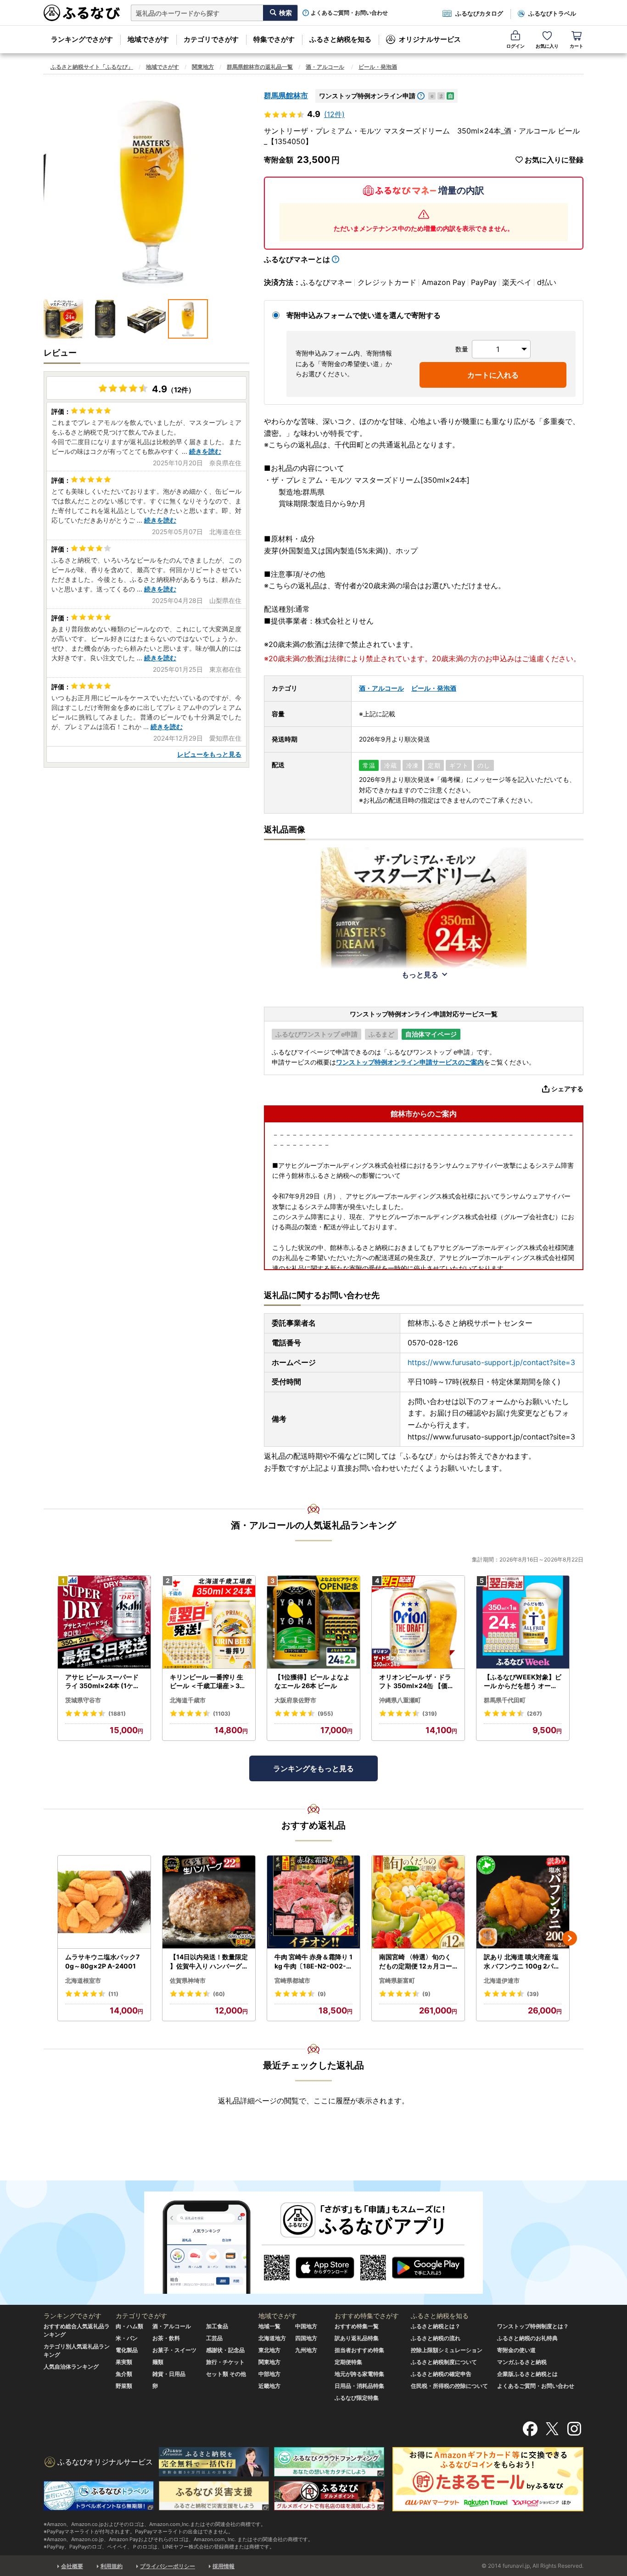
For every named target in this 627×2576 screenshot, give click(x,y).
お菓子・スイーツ (174, 2350)
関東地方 (203, 67)
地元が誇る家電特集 (359, 2374)
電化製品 (127, 2350)
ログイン (515, 46)
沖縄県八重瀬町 (400, 1700)
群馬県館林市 (286, 95)
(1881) (117, 1714)
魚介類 (124, 2374)
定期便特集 (348, 2362)
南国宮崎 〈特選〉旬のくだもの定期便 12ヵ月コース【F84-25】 (416, 1962)
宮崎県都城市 (292, 1980)
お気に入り (547, 46)
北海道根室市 (83, 1980)
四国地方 (306, 2338)
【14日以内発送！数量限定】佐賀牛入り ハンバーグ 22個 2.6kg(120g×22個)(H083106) (209, 1962)
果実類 (124, 2362)
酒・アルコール (325, 67)
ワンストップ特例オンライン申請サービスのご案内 (410, 1062)
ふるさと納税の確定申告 (441, 2374)
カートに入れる (493, 375)
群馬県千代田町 (505, 1700)
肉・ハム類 (129, 2326)
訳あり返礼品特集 (357, 2338)
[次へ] (570, 1938)
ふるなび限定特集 (357, 2398)
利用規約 (112, 2566)
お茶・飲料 (166, 2338)
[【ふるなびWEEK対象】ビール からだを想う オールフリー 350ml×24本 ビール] (523, 1622)
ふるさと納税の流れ (436, 2338)
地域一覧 (269, 2326)
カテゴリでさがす (211, 39)
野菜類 (124, 2386)
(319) (430, 1714)
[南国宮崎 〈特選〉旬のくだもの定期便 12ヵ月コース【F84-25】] (418, 1902)
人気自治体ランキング (71, 2367)
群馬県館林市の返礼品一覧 (260, 67)
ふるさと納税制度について (444, 2362)
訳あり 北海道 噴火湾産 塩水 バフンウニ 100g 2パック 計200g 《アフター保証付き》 (523, 1962)
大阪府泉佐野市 (295, 1700)
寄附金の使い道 (516, 2350)
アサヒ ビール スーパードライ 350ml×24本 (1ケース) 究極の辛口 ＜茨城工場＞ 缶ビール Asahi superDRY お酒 (104, 1682)
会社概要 (72, 2566)
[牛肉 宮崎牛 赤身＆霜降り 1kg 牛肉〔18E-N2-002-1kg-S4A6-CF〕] (313, 1902)
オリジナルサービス (430, 39)
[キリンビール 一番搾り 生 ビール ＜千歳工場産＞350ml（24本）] (209, 1622)
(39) (533, 1994)
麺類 (158, 2362)
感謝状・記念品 (225, 2350)
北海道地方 (272, 2338)
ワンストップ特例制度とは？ (533, 2326)
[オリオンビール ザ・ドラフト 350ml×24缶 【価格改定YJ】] (418, 1622)
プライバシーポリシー (168, 2566)
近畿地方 (269, 2386)
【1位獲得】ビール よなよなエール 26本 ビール (312, 1681)
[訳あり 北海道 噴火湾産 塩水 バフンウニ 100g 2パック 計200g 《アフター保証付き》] (523, 1902)
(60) (219, 1994)
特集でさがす (274, 39)
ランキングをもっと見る (313, 1768)
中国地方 (306, 2326)
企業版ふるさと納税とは (527, 2374)
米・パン (127, 2338)
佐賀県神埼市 (188, 1980)
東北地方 (269, 2350)
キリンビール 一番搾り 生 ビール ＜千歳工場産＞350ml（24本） (207, 1682)
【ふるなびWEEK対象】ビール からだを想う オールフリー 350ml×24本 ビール (523, 1682)
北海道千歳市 (188, 1700)
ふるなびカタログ (479, 13)
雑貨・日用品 (169, 2374)
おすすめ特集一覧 (357, 2326)
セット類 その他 (226, 2374)
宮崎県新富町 (397, 1980)
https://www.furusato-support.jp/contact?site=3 (491, 1362)
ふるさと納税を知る (340, 39)
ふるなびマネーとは (297, 259)
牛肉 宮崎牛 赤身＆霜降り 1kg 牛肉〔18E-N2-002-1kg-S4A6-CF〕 (313, 1962)
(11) (113, 1994)
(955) (325, 1714)
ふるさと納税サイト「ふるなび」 (92, 67)
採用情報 (224, 2566)
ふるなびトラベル (552, 13)
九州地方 (306, 2350)
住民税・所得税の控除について (449, 2386)
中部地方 (269, 2374)
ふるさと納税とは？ (436, 2326)
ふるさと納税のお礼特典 (527, 2338)
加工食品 (217, 2326)
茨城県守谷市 (83, 1700)
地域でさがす (148, 39)
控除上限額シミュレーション (447, 2350)
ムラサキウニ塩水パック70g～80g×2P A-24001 (102, 1961)
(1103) (222, 1714)
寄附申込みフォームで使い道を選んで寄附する (364, 315)
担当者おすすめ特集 (359, 2350)
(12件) (334, 114)
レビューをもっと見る (209, 754)
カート (577, 46)
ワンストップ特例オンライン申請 (367, 96)
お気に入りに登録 (554, 160)
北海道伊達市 (502, 1980)
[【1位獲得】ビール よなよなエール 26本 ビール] (313, 1622)
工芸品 (214, 2338)
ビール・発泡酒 (378, 67)
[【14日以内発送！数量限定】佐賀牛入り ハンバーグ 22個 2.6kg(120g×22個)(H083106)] (209, 1902)
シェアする (567, 1089)
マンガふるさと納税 (522, 2362)
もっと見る (420, 975)
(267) (535, 1714)
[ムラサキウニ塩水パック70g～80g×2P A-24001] (104, 1902)
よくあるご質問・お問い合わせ (349, 13)
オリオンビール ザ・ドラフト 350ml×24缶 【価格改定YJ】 (417, 1682)
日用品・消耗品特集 (359, 2386)
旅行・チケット (225, 2362)
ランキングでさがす (82, 39)
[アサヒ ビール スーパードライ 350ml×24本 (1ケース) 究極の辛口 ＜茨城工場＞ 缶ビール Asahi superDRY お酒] (104, 1622)
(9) (322, 1994)
